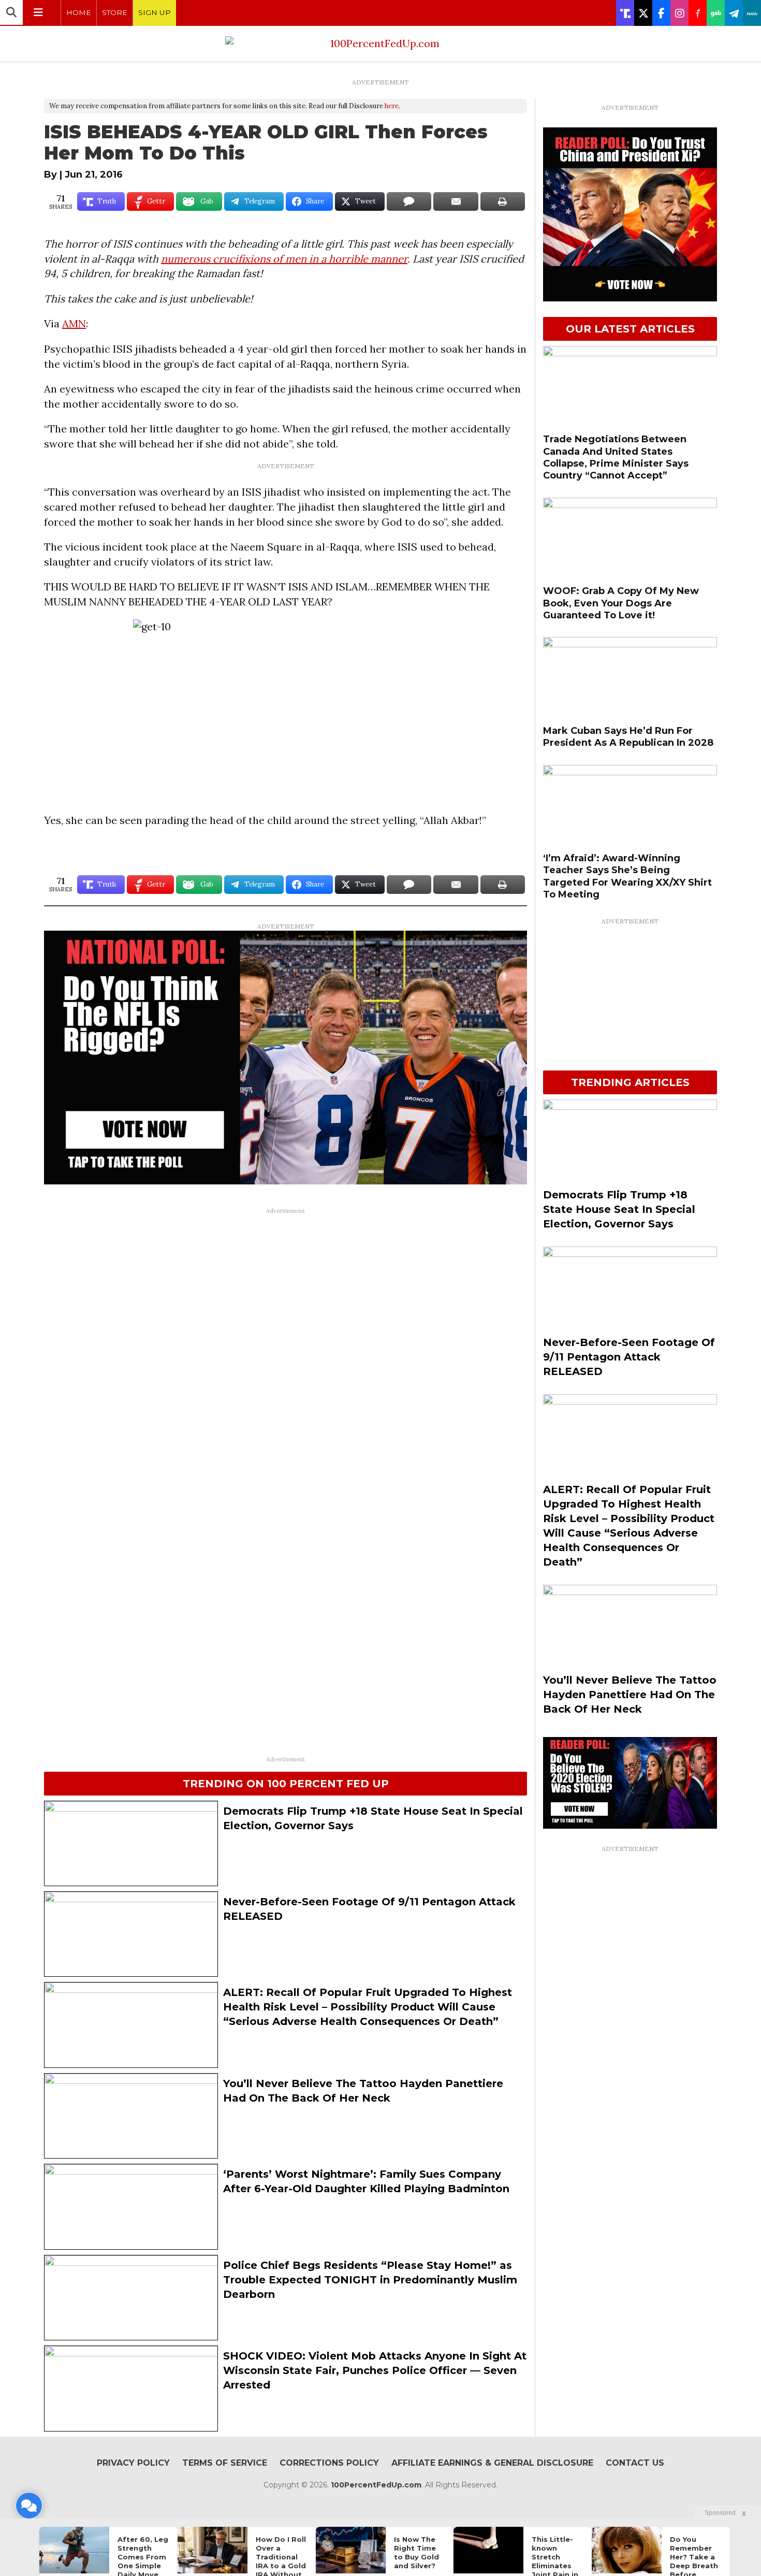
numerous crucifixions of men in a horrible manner (284, 259)
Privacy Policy (133, 2463)
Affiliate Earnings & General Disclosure (492, 2463)
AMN (74, 323)
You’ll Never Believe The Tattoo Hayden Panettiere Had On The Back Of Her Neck (630, 1695)
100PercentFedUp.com (376, 2485)
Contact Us (635, 2463)
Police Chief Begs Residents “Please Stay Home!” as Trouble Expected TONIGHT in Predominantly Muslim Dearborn (370, 2280)
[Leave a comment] (29, 2506)
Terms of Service (225, 2463)
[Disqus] (286, 1349)
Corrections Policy (329, 2463)
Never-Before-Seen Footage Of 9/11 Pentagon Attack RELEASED (629, 1357)
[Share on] (409, 201)
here (392, 106)
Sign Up (155, 12)
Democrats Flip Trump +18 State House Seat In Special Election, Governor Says (619, 1209)
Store (115, 12)
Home (79, 12)
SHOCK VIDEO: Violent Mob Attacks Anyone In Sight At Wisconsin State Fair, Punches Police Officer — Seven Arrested (375, 2370)
